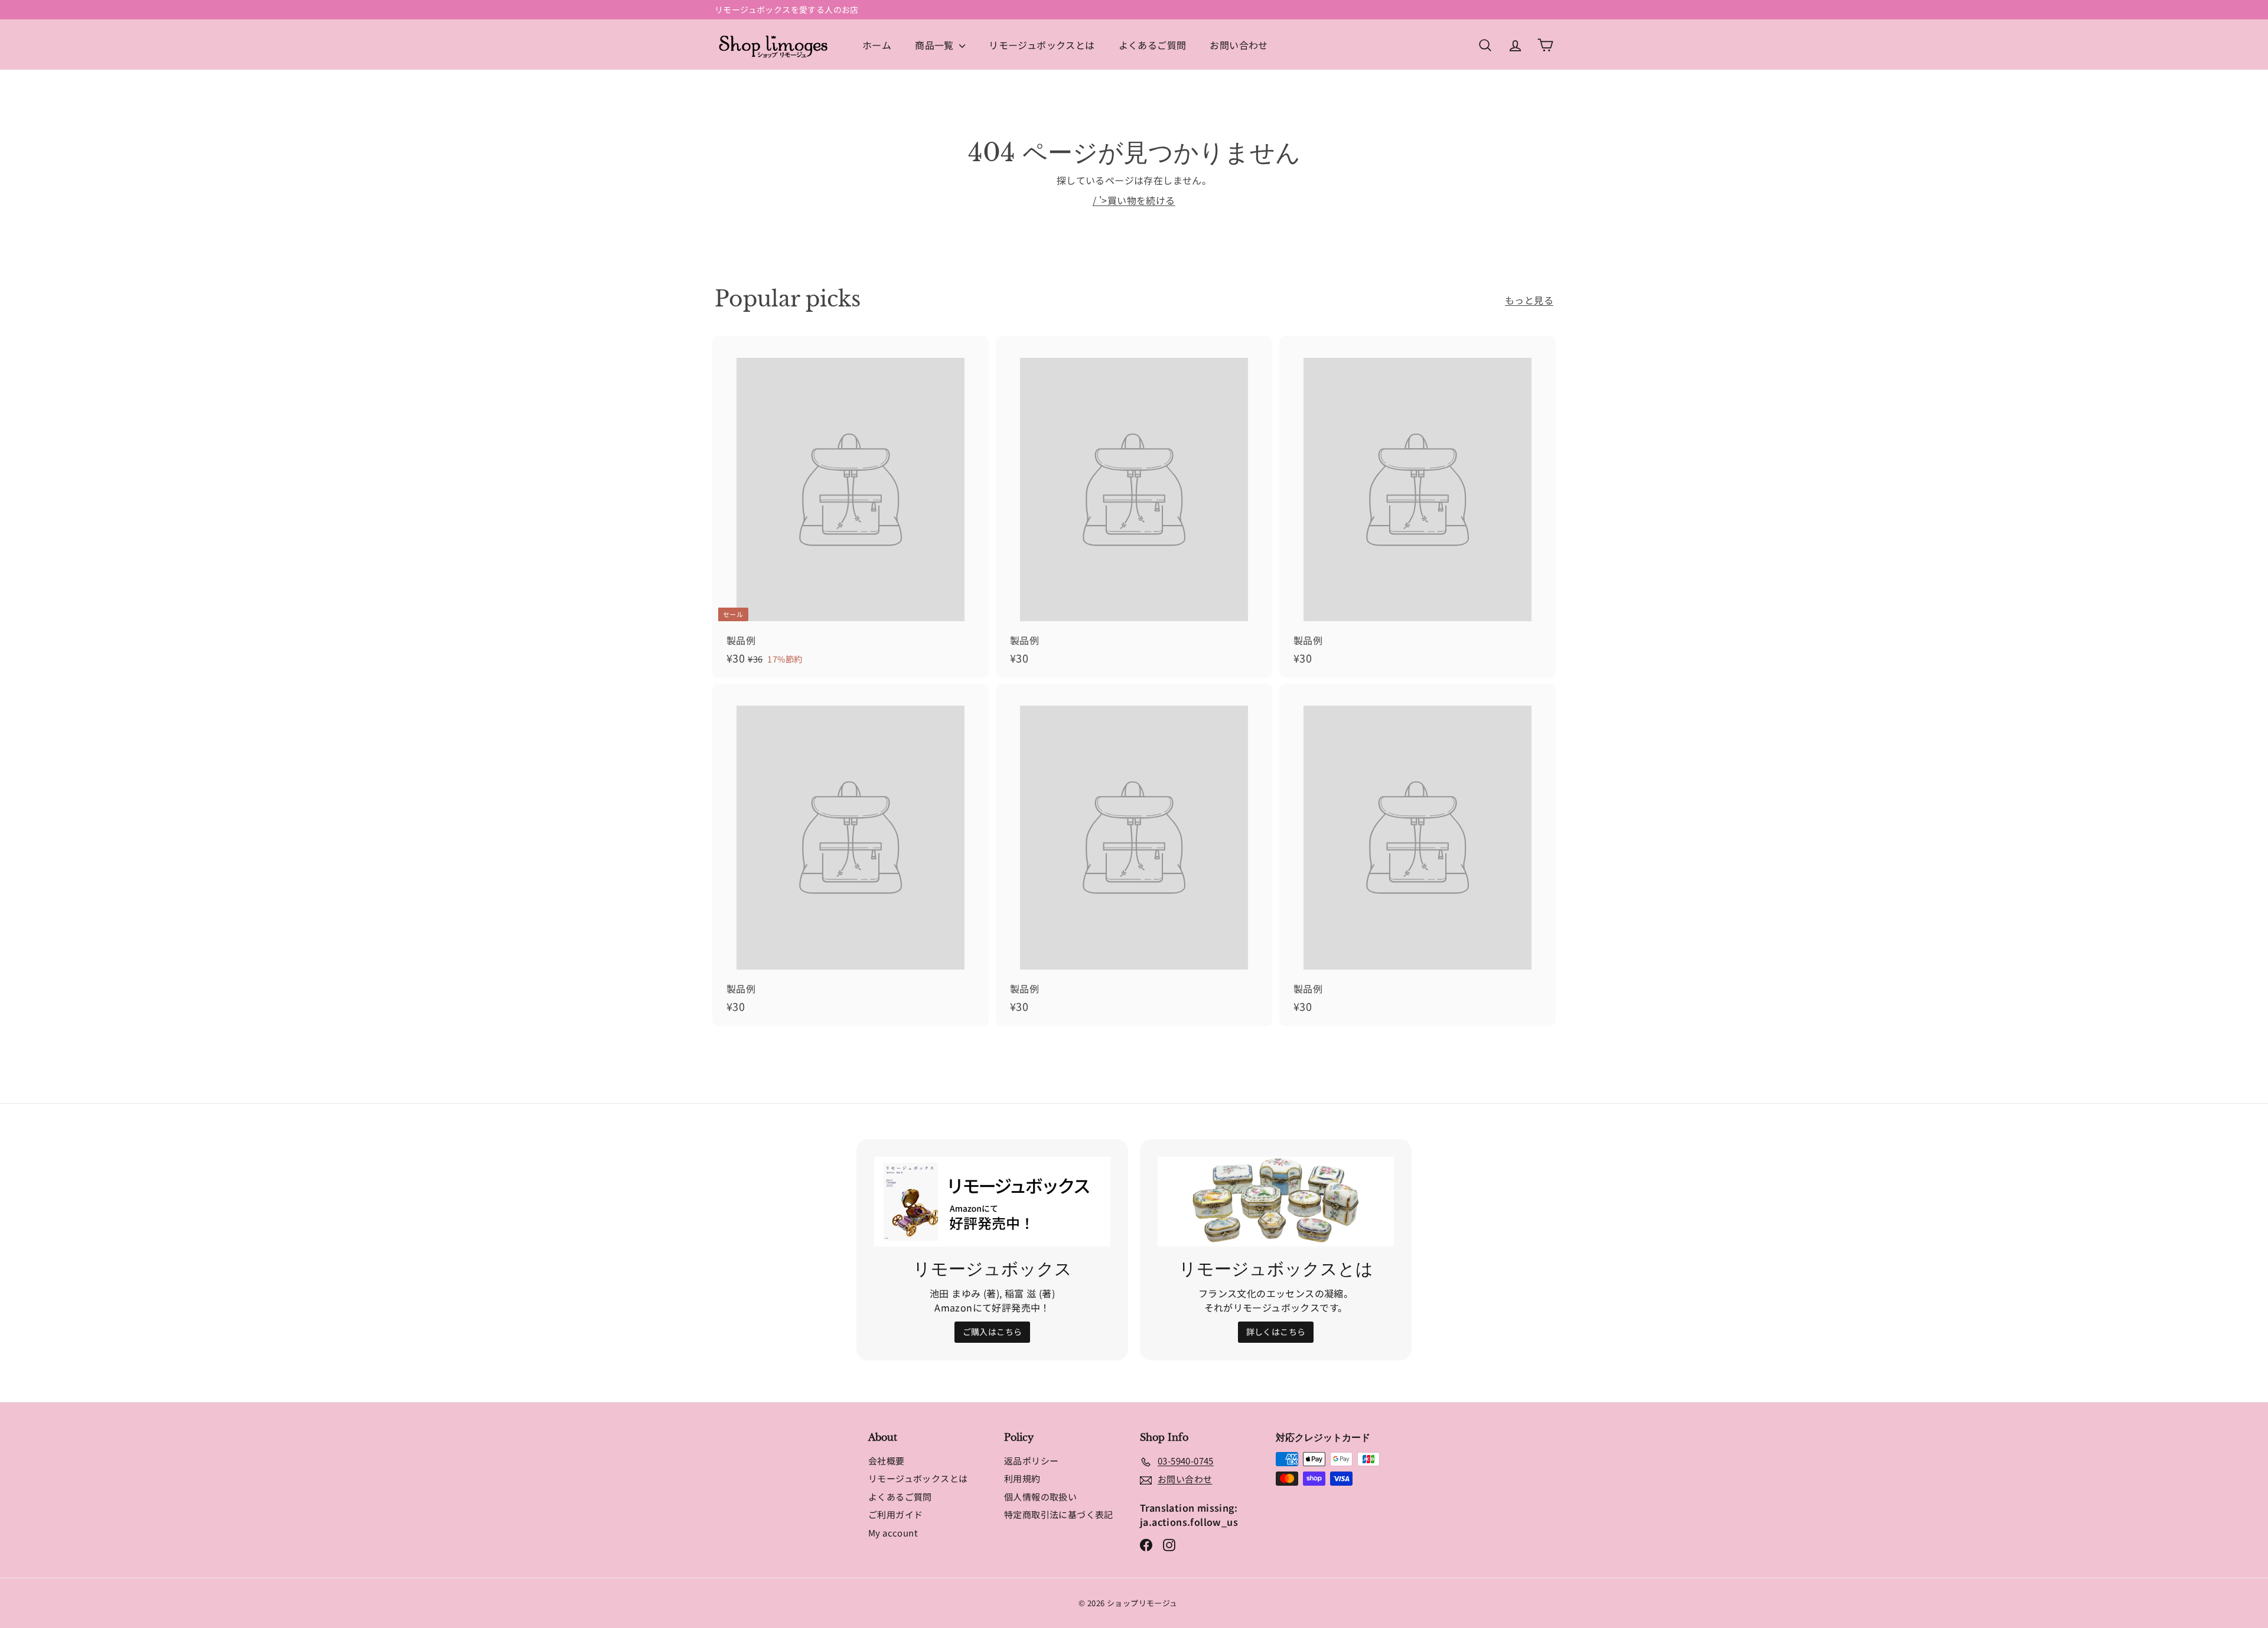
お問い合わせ (1239, 45)
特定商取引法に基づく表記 (1059, 1514)
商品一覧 (936, 45)
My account (893, 1533)
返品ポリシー (1031, 1461)
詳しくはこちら (1276, 1332)
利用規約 (1022, 1478)
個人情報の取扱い (1040, 1497)
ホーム (877, 45)
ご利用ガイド (895, 1514)
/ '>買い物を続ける (1134, 200)
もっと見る (1529, 300)
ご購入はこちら (993, 1332)
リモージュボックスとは (1042, 45)
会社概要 (887, 1461)
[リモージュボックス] (992, 1202)
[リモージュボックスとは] (1276, 1202)
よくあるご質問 (1153, 45)
